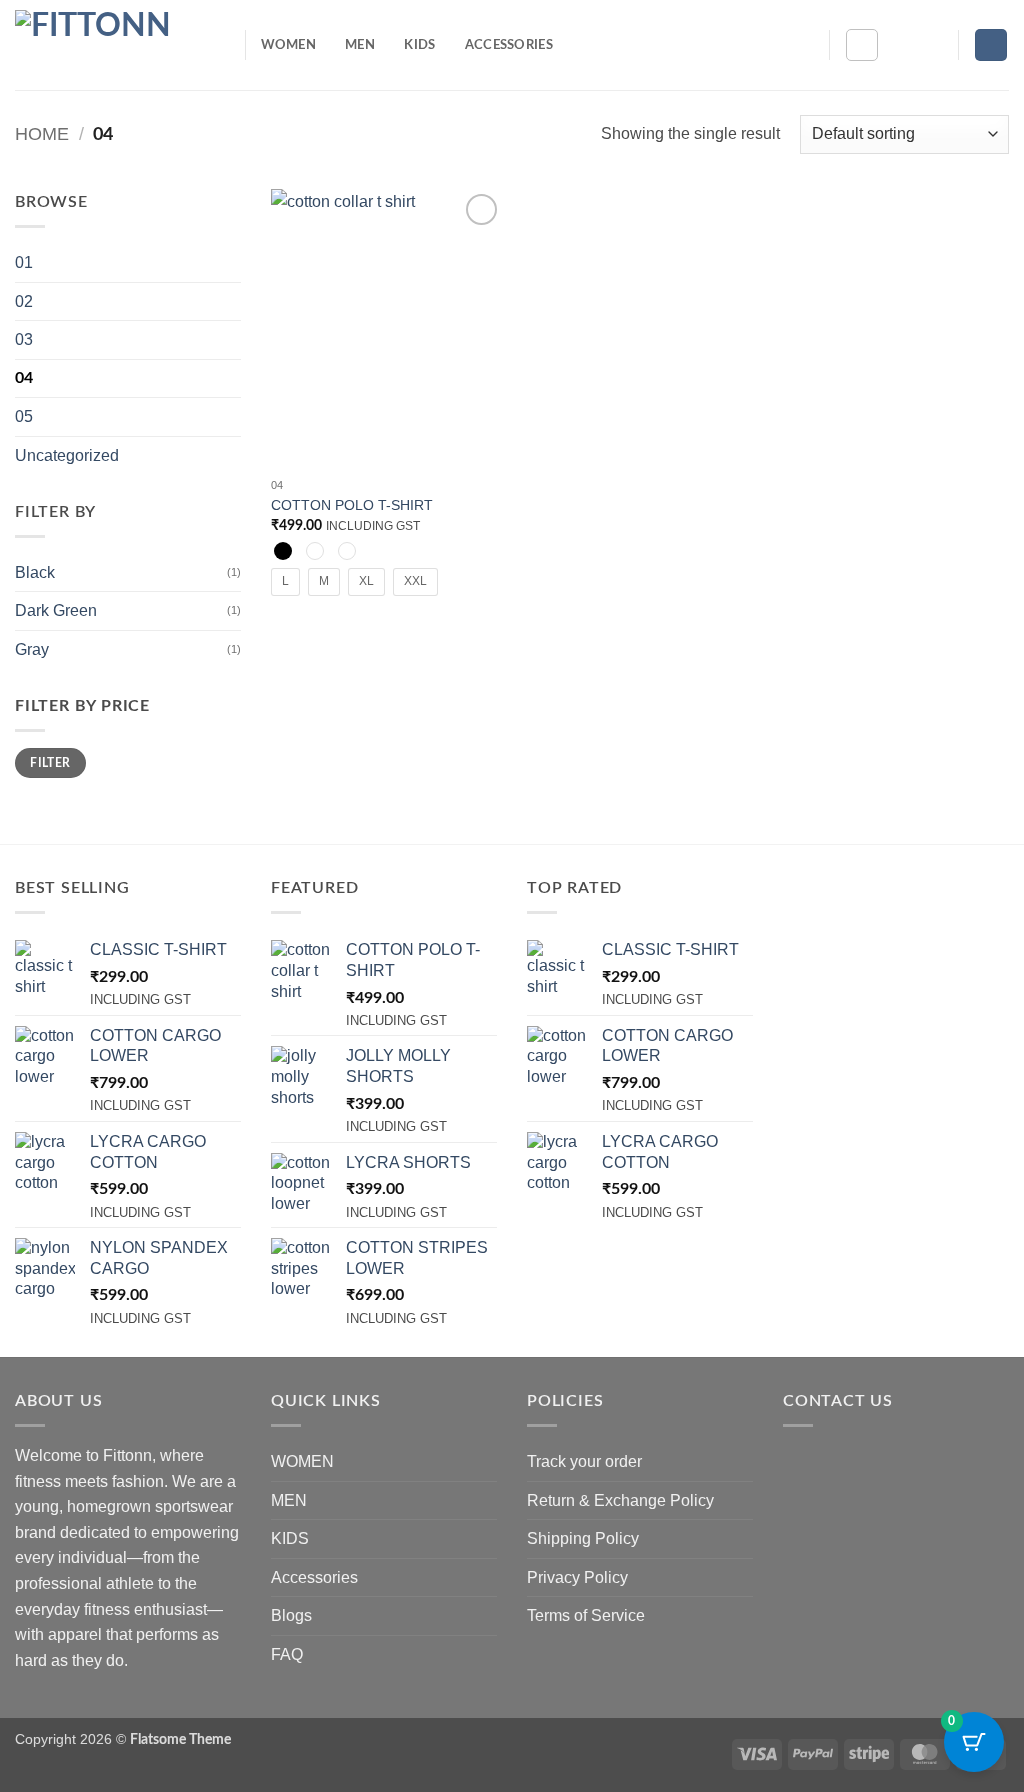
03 (24, 339)
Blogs (291, 1615)
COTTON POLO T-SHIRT (352, 505)
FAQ (287, 1654)
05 (24, 416)
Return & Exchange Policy (620, 1500)
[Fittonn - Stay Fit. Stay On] (115, 45)
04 (24, 378)
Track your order (584, 1461)
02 (24, 301)
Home (42, 133)
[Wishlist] (902, 45)
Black (35, 572)
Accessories (509, 45)
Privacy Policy (577, 1577)
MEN (360, 45)
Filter (50, 763)
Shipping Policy (583, 1538)
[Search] (862, 45)
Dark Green (56, 610)
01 (24, 262)
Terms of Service (586, 1615)
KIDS (419, 45)
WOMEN (288, 45)
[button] (934, 45)
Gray (32, 649)
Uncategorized (67, 455)
